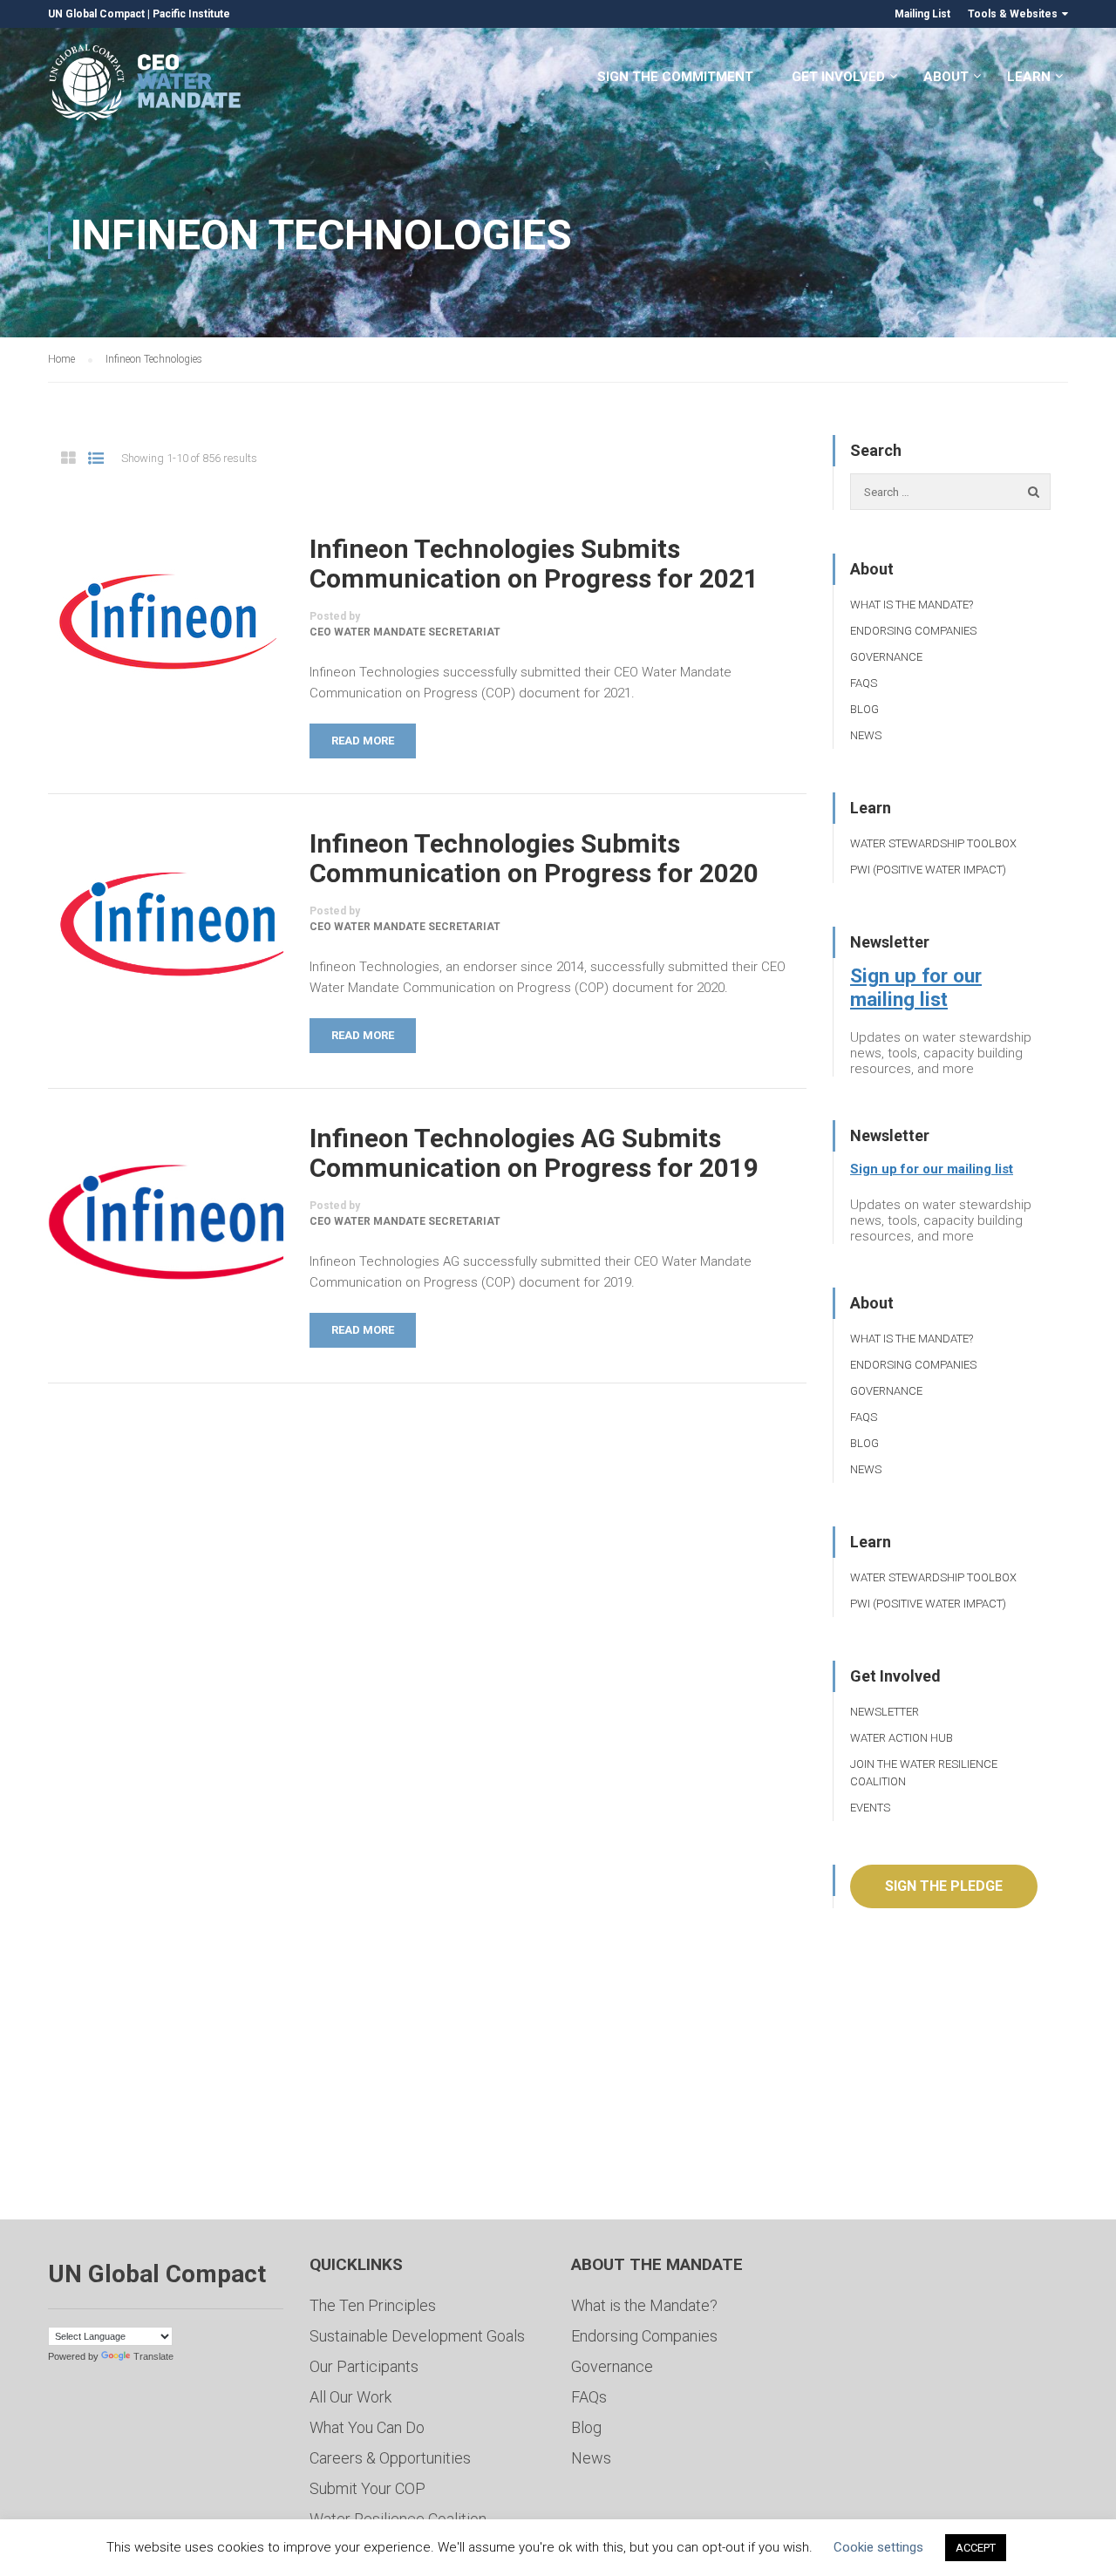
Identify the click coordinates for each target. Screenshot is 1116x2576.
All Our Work (350, 2397)
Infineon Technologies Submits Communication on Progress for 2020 (534, 859)
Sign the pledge (944, 1886)
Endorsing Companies (913, 631)
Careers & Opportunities (390, 2458)
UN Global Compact (96, 14)
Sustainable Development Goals (417, 2336)
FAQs (864, 683)
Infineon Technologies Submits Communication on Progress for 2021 (534, 564)
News (866, 735)
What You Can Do (367, 2427)
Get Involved (838, 77)
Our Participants (364, 2366)
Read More (363, 741)
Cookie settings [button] (878, 2547)
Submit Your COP (367, 2488)
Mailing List (922, 14)
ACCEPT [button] (976, 2548)
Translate (153, 2356)
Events (870, 1808)
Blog (864, 709)
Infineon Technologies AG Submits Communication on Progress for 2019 (534, 1153)
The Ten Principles (373, 2305)
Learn (1029, 77)
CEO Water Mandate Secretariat (405, 632)
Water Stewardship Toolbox (933, 843)
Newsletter (885, 1712)
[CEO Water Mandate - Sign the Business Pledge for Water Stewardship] (146, 85)
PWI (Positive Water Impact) (928, 870)
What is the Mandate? (912, 605)
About (946, 77)
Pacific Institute (191, 14)
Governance (886, 657)
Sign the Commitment (675, 77)
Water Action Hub (902, 1738)
